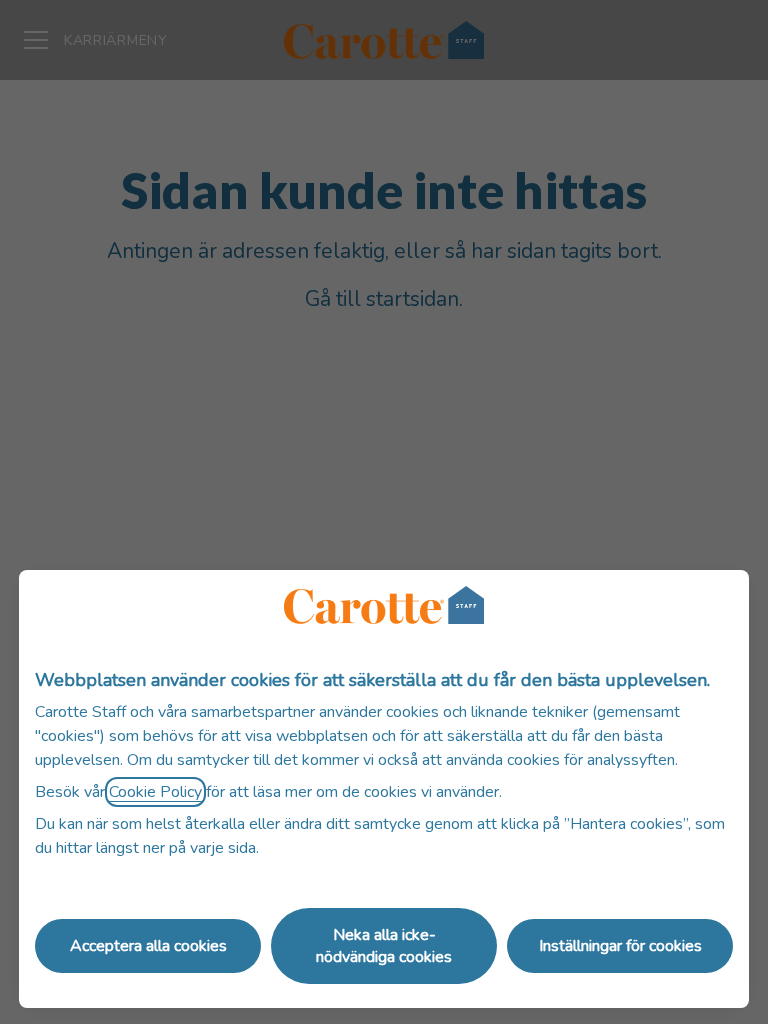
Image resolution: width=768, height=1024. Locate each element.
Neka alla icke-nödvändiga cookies (384, 946)
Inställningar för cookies (620, 946)
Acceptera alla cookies (148, 946)
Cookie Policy (155, 792)
